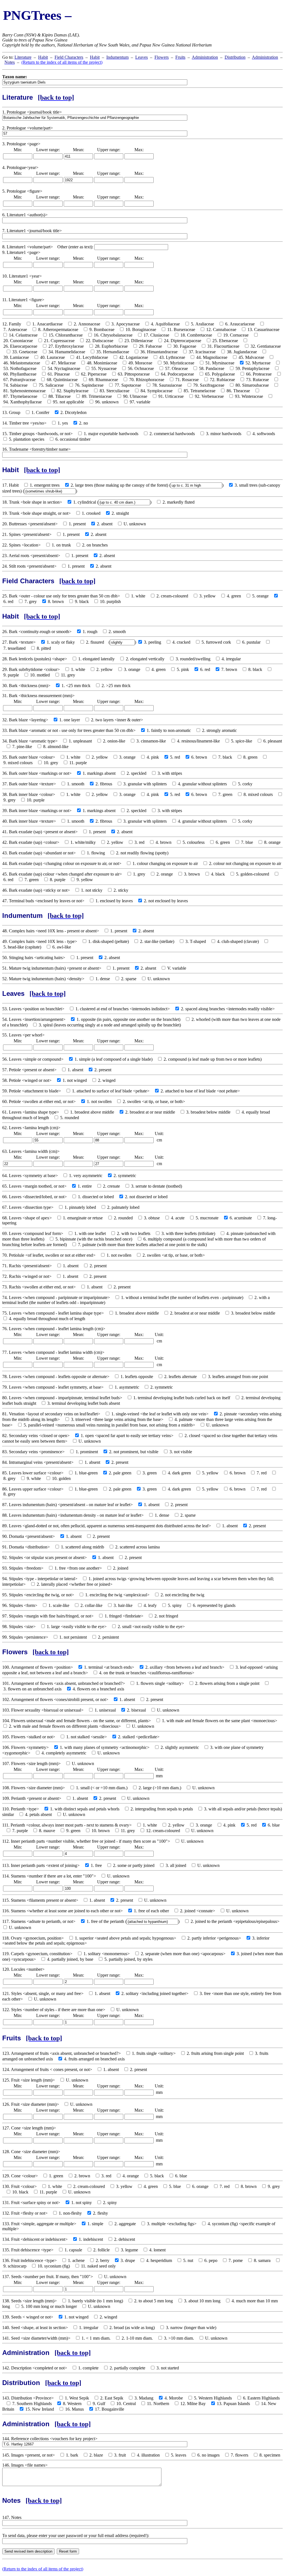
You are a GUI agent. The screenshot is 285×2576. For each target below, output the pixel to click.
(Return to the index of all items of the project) (62, 62)
